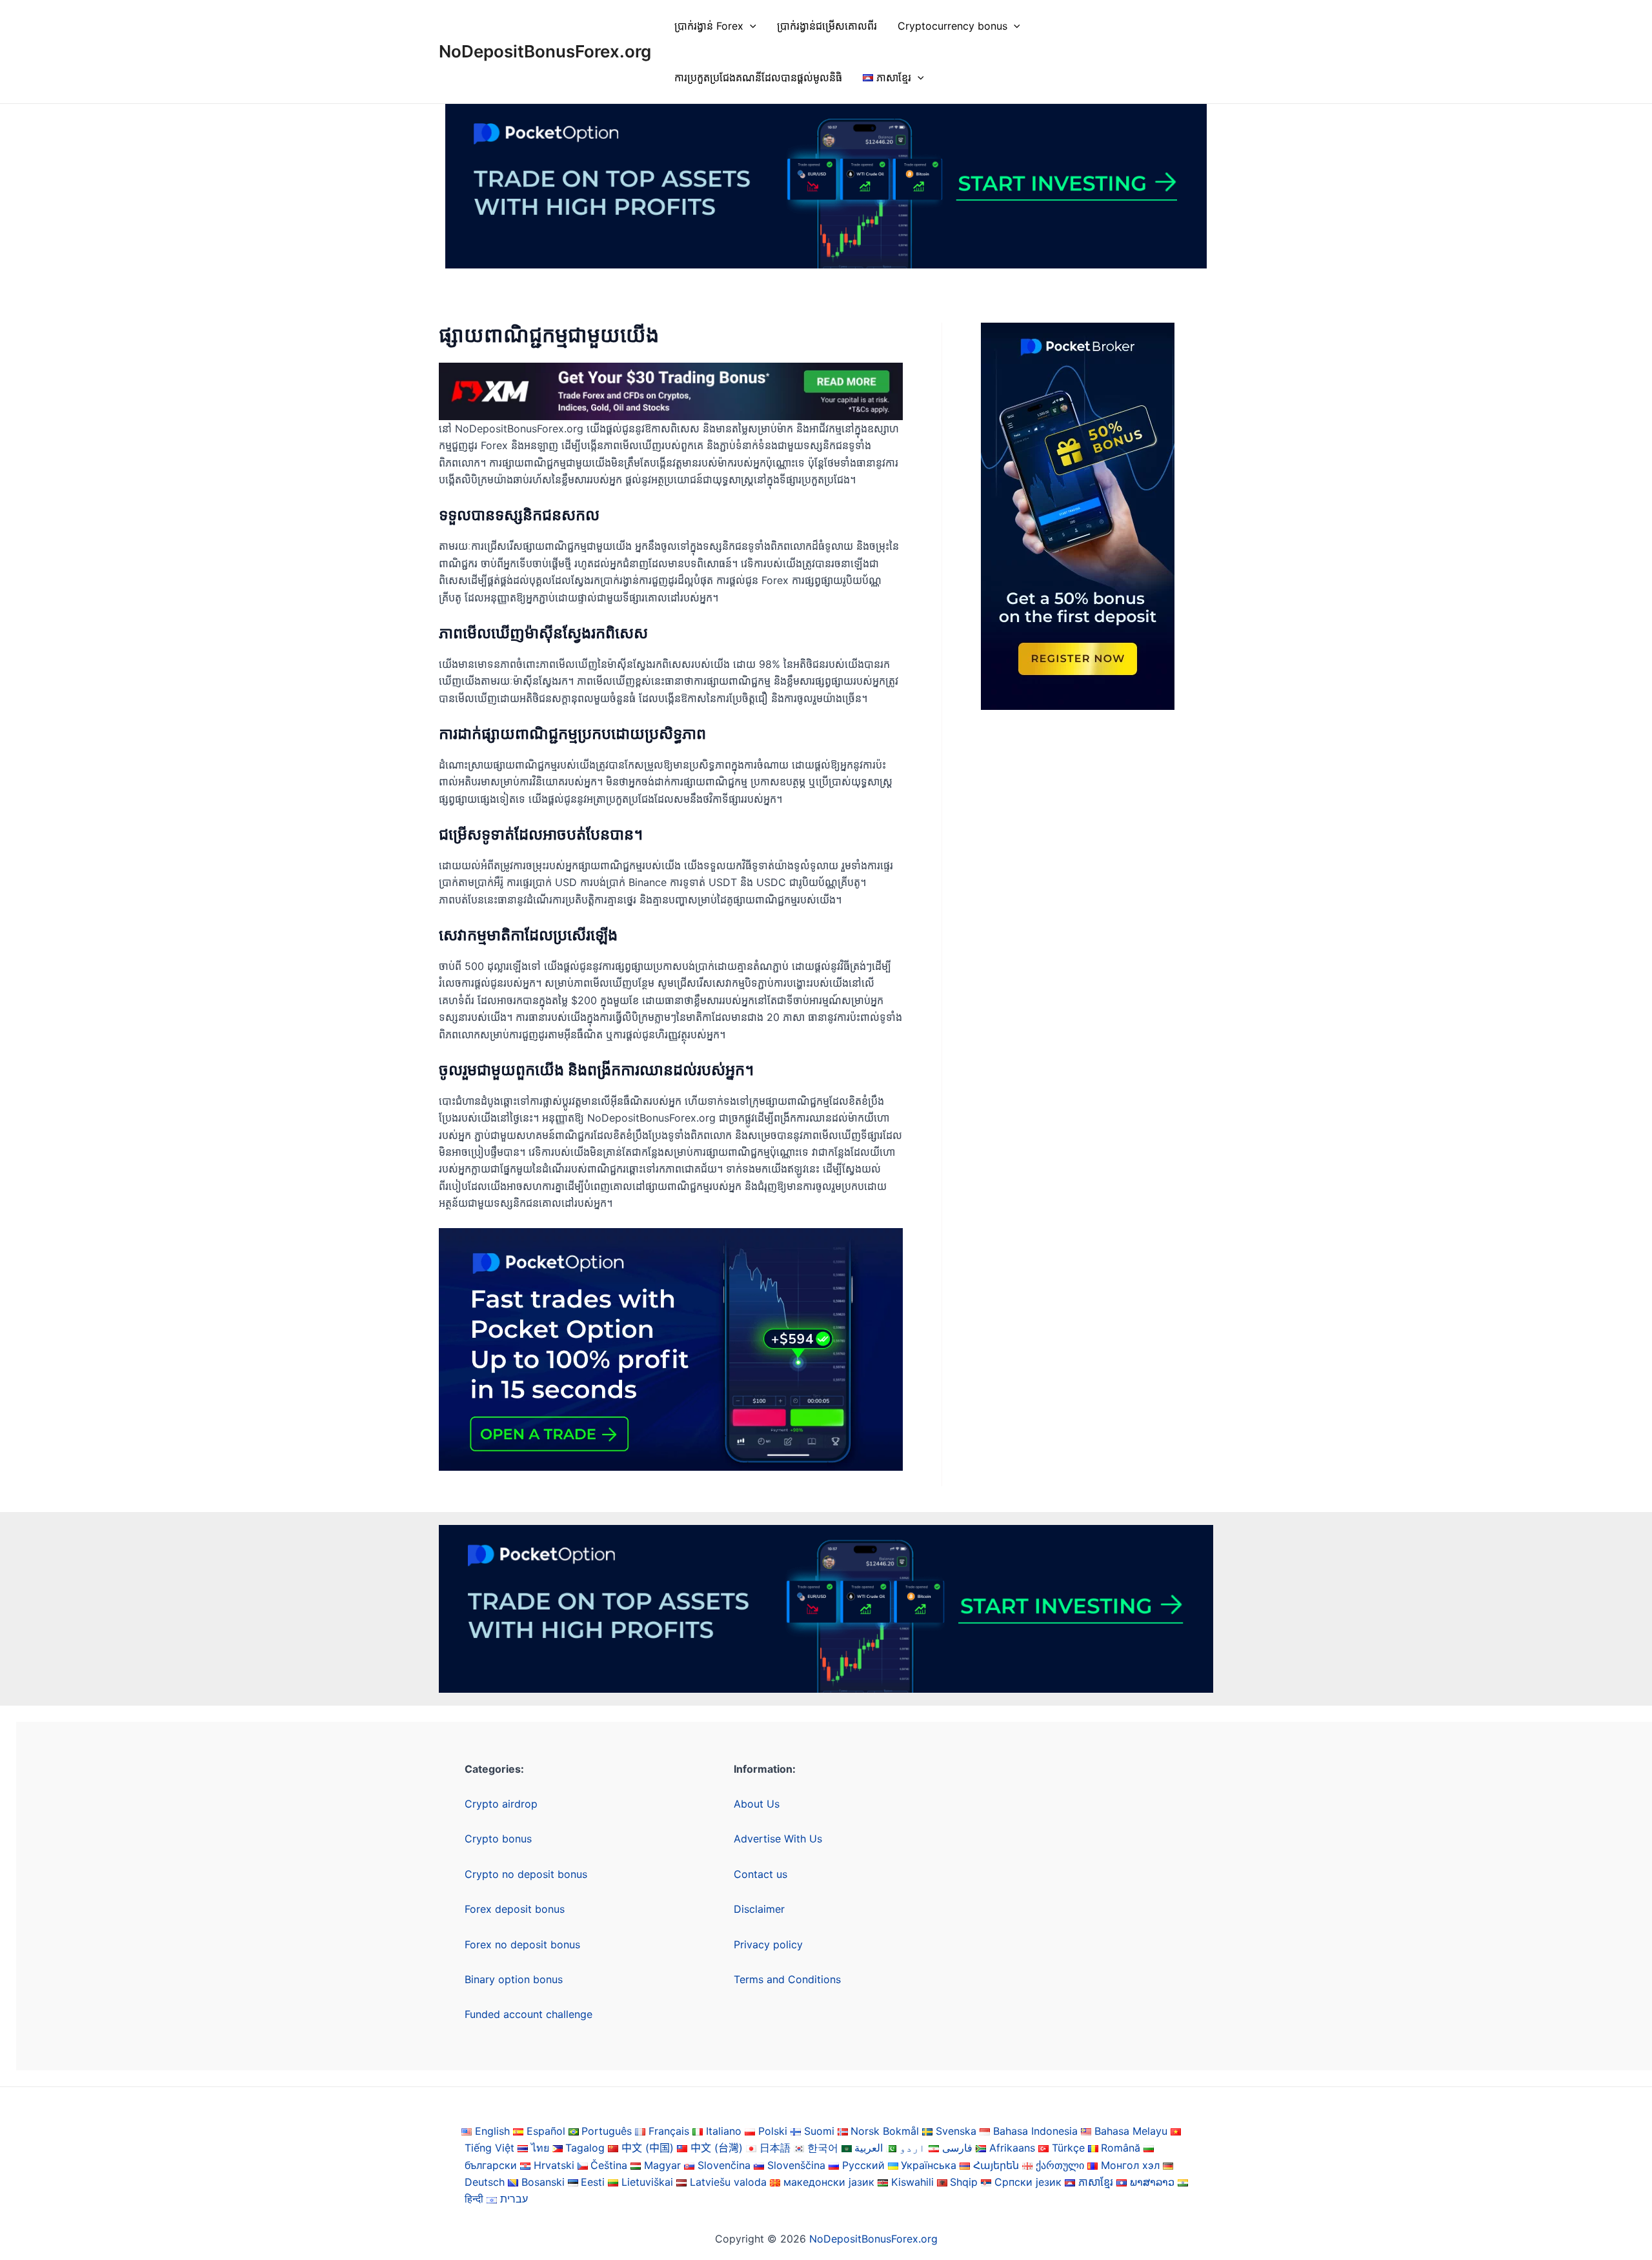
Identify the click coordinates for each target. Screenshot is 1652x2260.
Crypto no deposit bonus (526, 1874)
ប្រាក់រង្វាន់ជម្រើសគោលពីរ (827, 26)
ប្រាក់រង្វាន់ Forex (709, 26)
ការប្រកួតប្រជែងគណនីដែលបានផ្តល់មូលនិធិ (758, 77)
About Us (757, 1804)
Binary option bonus (514, 1979)
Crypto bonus (498, 1839)
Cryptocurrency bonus (952, 26)
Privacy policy (768, 1944)
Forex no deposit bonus (522, 1944)
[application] (750, 26)
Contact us (761, 1874)
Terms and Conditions (787, 1979)
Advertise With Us (778, 1839)
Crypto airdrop (501, 1804)
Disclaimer (759, 1909)
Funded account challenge (529, 2014)
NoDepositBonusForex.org (545, 51)
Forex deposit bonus (515, 1909)
